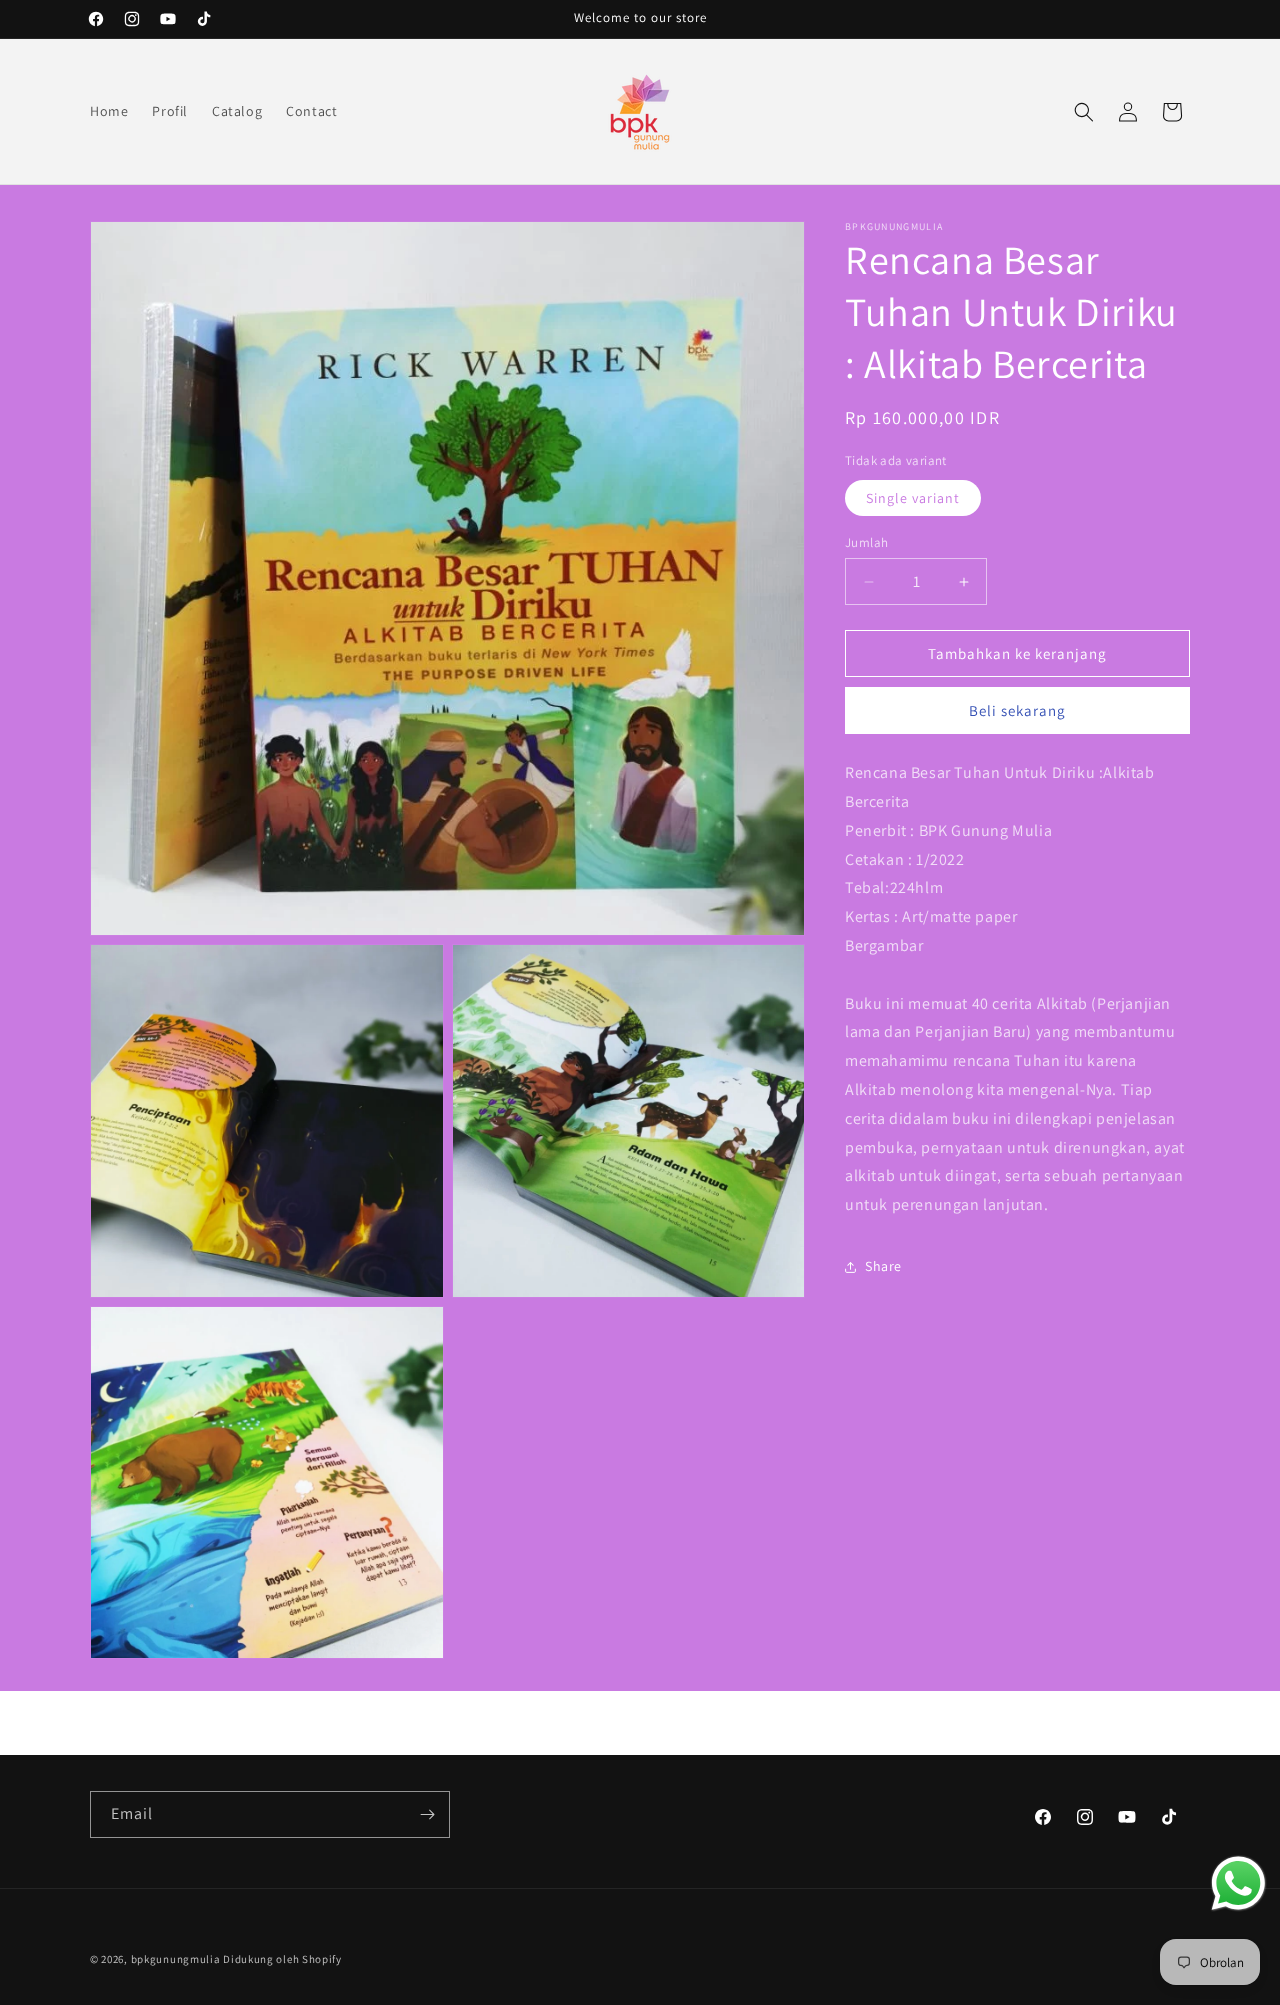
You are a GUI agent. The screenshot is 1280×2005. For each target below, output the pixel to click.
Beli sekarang (1017, 710)
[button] (1084, 112)
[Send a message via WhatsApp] (1238, 1883)
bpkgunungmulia (176, 1959)
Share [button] (883, 1266)
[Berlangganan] (427, 1814)
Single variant (913, 498)
